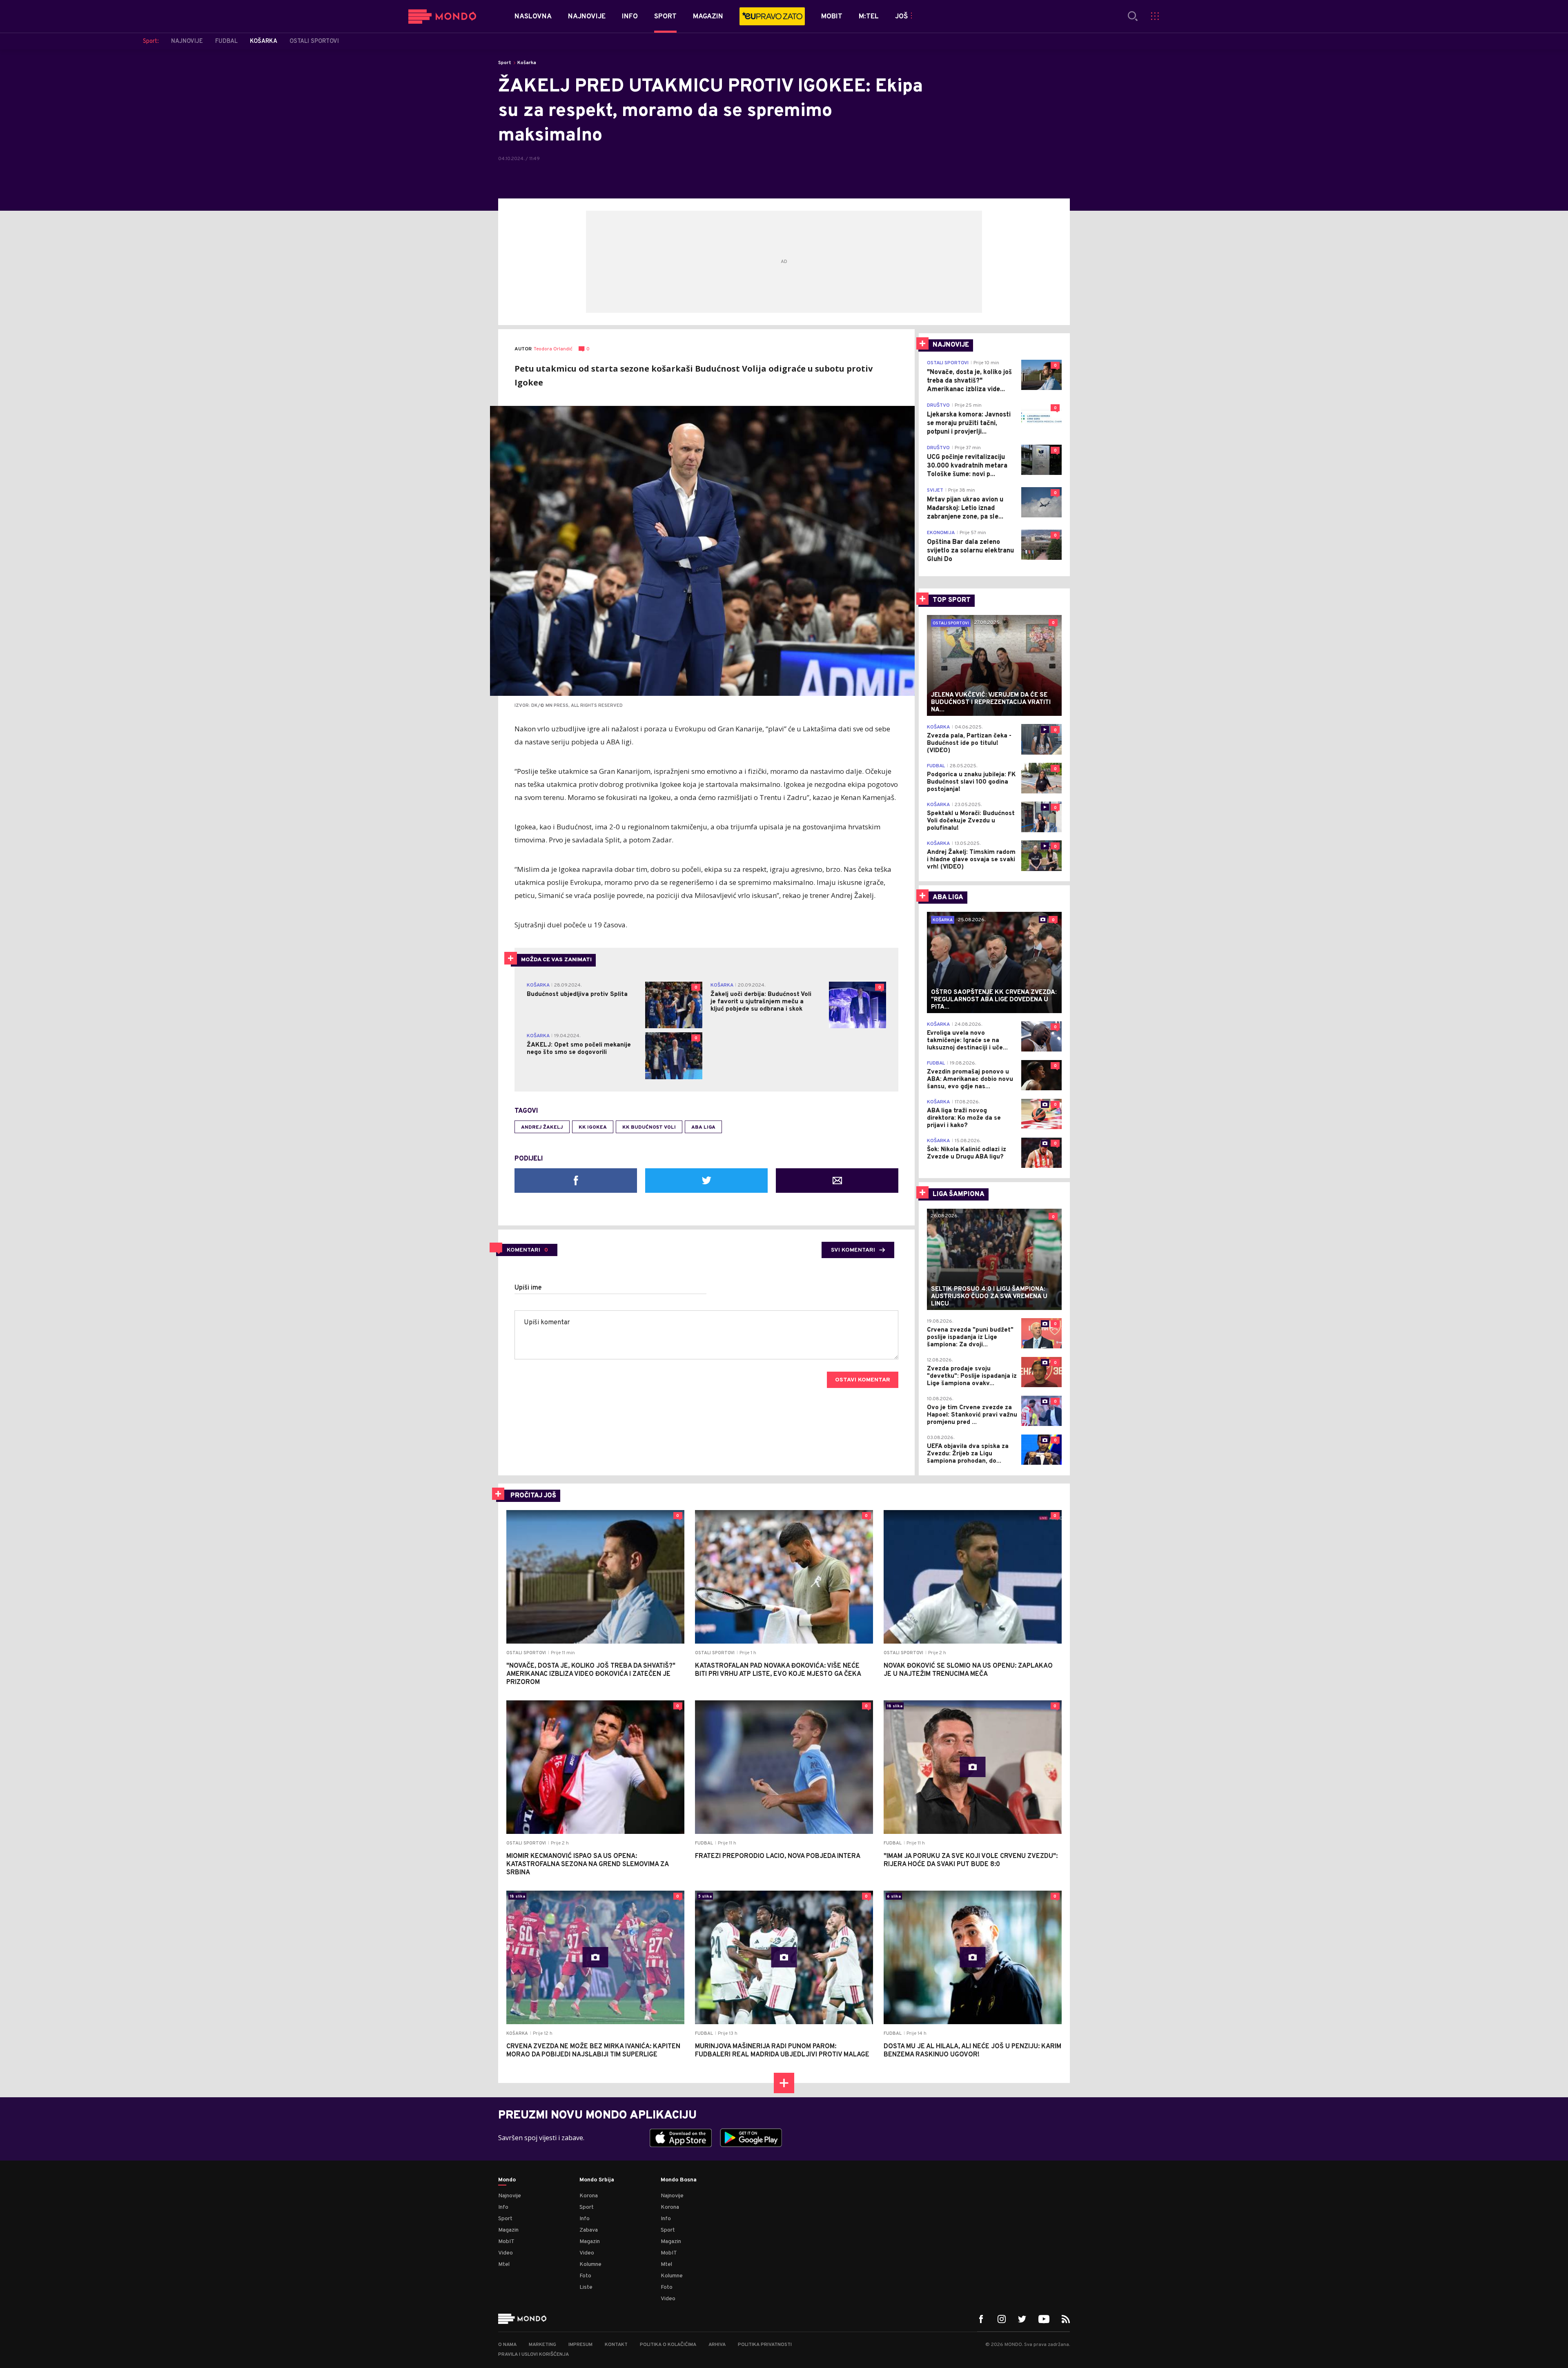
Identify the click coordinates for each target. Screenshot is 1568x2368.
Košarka (527, 63)
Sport (505, 63)
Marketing (542, 2345)
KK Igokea (593, 1127)
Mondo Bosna (679, 2180)
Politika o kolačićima (668, 2345)
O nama (507, 2345)
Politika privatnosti (765, 2345)
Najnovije (510, 2196)
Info (503, 2207)
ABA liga (703, 1127)
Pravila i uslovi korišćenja (533, 2355)
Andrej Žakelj (542, 1127)
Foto (585, 2276)
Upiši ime (528, 1288)
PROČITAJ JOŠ (533, 1496)
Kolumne (590, 2264)
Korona (589, 2196)
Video (506, 2253)
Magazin (508, 2230)
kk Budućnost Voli (649, 1127)
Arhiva (717, 2345)
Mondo (507, 2180)
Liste (586, 2287)
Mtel (504, 2264)
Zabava (589, 2230)
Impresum (580, 2345)
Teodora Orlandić (553, 349)
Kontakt (616, 2345)
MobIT (506, 2242)
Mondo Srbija (597, 2180)
